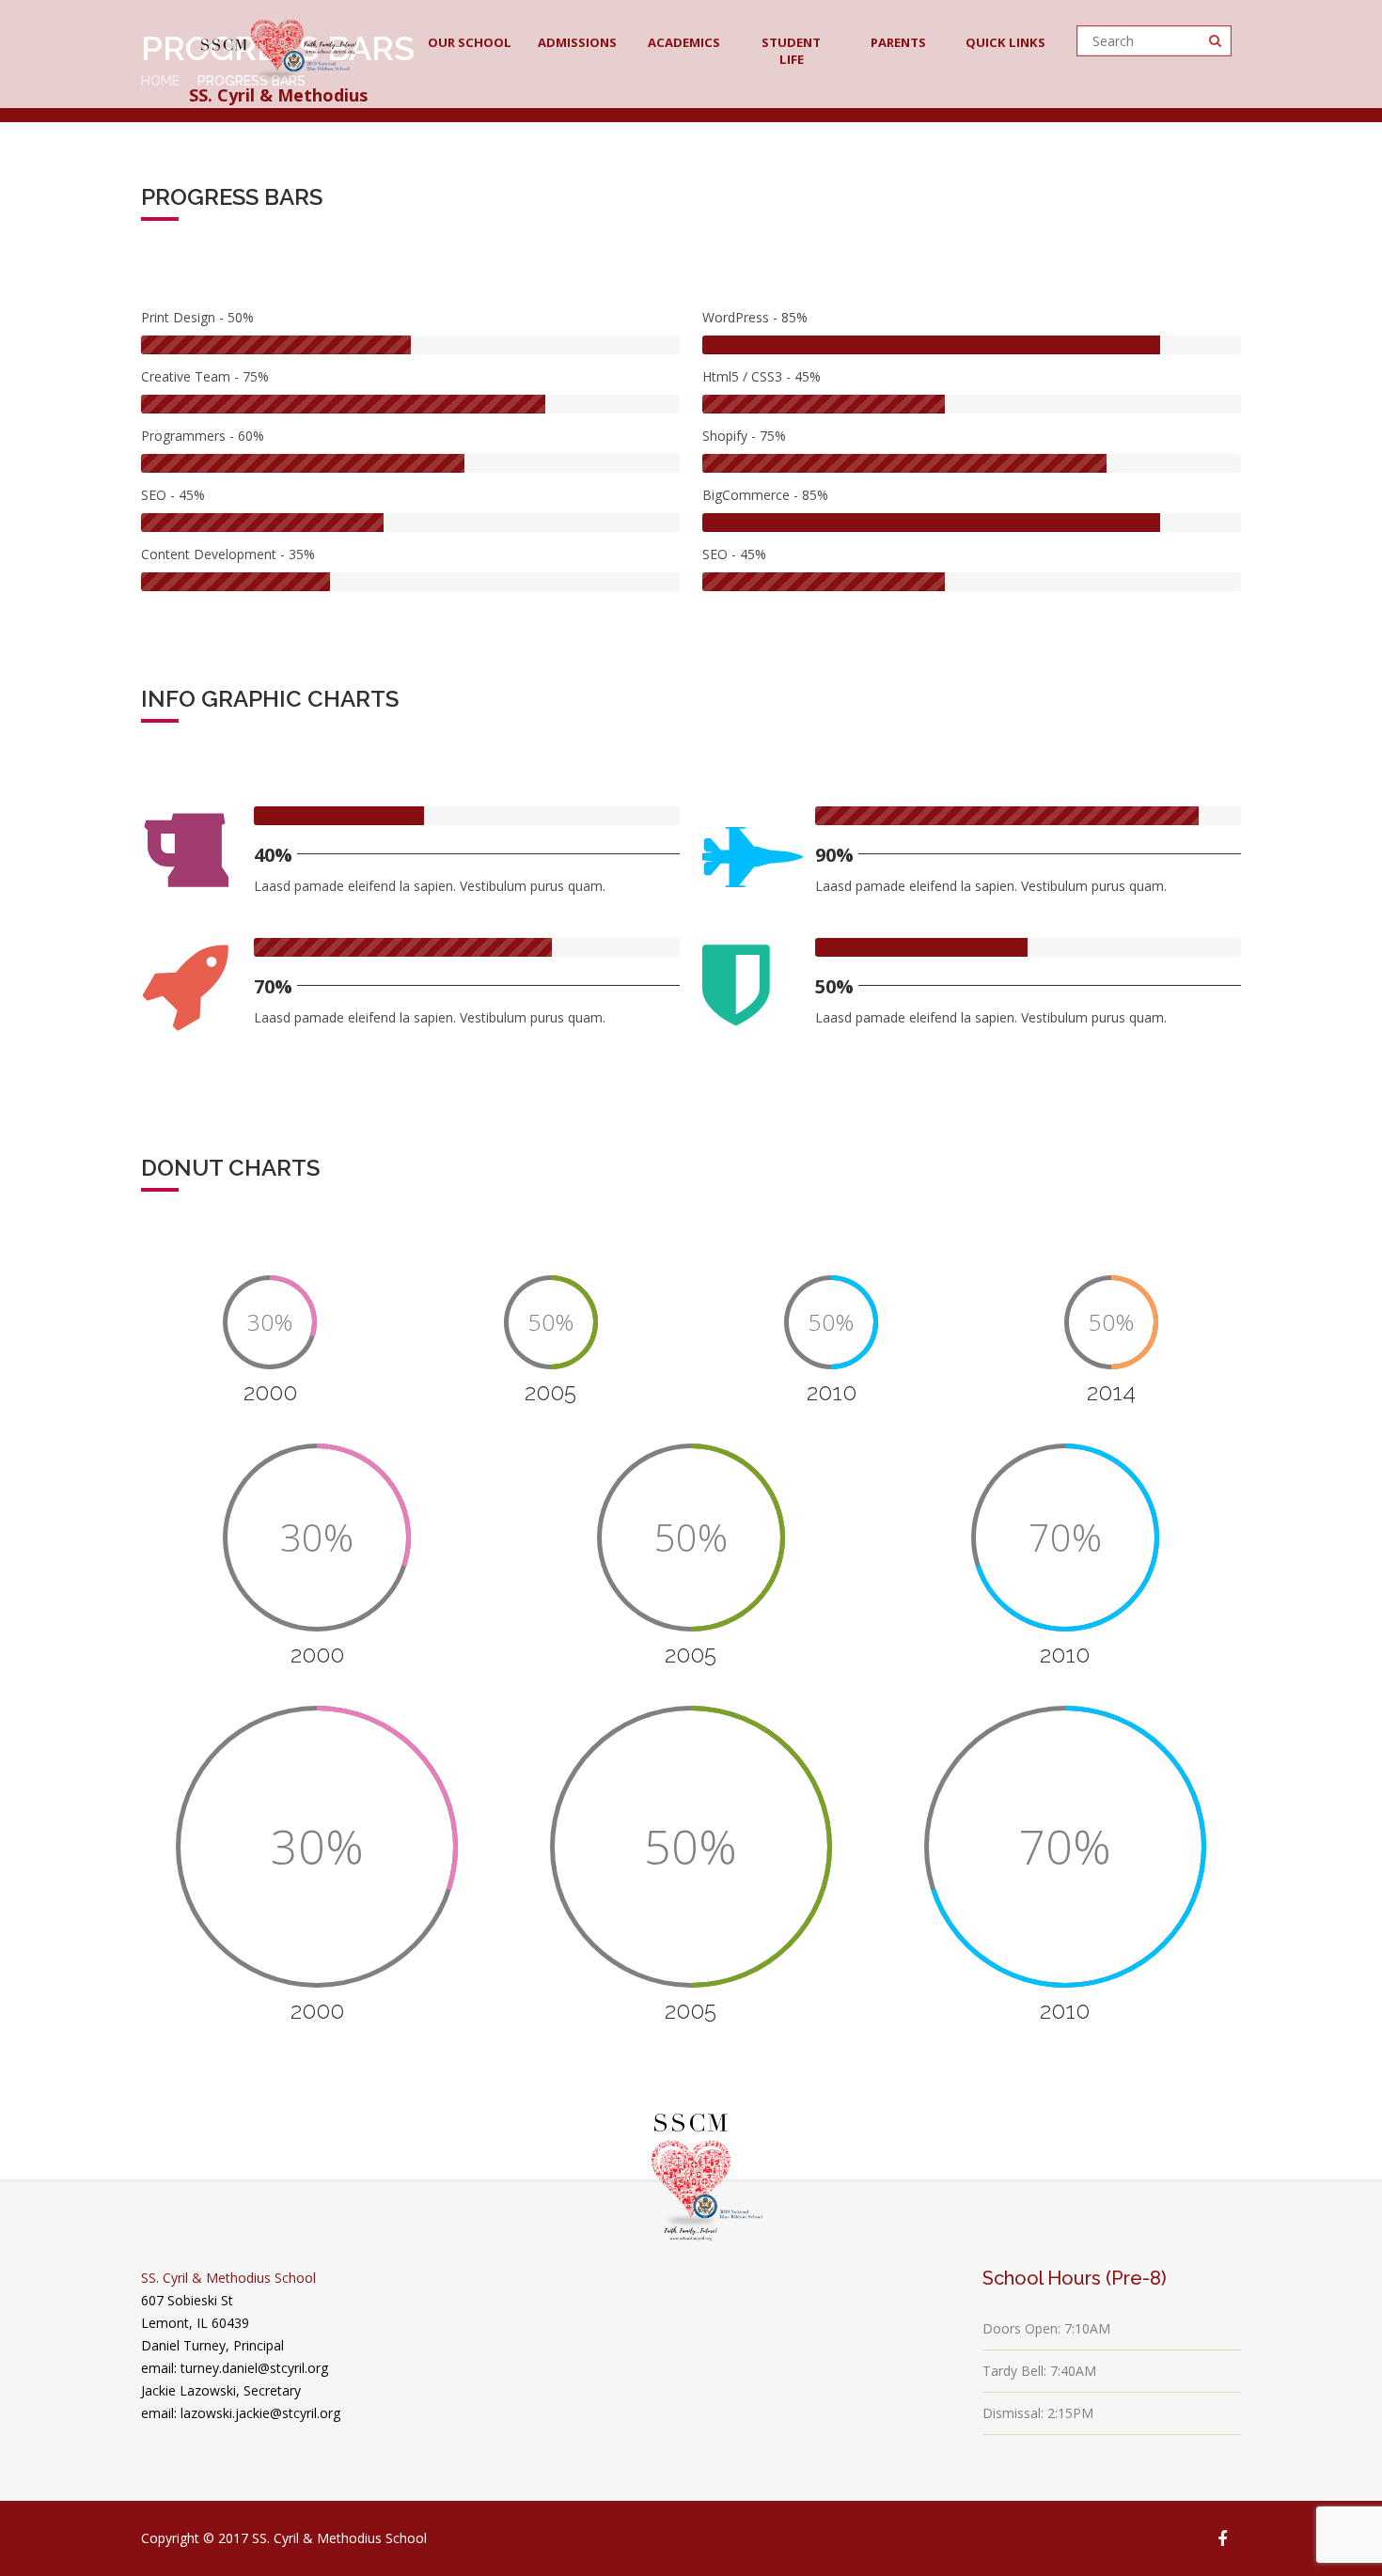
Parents (898, 42)
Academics (684, 42)
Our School (470, 42)
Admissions (577, 42)
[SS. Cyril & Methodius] (279, 44)
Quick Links (1005, 42)
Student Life (791, 51)
